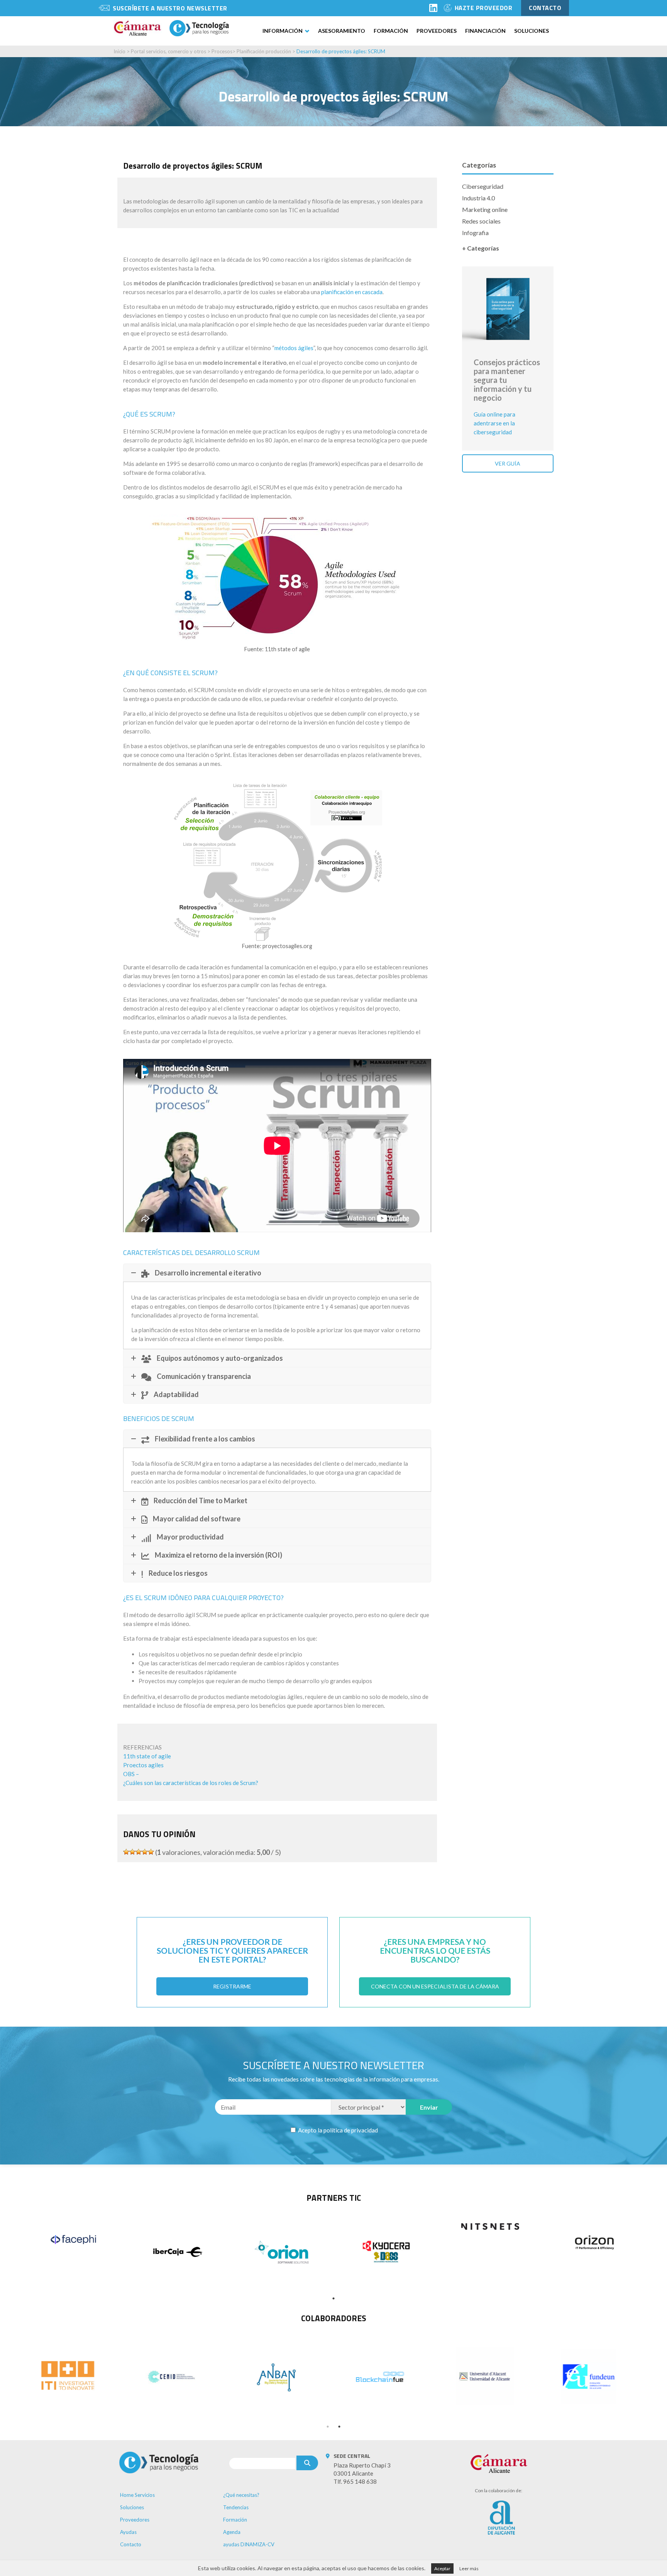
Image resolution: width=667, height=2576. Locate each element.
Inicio (119, 51)
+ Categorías (481, 248)
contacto (545, 8)
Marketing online (485, 209)
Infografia (475, 233)
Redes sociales (481, 221)
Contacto (131, 2544)
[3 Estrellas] (139, 1852)
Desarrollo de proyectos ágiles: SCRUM (341, 51)
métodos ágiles (294, 348)
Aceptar (442, 2568)
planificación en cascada (352, 292)
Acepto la (337, 2130)
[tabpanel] (73, 2239)
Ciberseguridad (483, 186)
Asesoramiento (342, 31)
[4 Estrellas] (145, 1852)
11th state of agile (147, 1756)
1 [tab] (333, 2298)
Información (283, 31)
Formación (391, 31)
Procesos (222, 51)
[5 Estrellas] (151, 1852)
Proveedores (437, 31)
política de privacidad (351, 2130)
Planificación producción (264, 51)
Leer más (469, 2568)
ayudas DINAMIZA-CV (249, 2544)
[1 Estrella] (126, 1852)
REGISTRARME (232, 1986)
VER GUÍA (508, 463)
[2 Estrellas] (132, 1852)
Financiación (485, 31)
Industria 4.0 (478, 198)
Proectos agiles (143, 1765)
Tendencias (236, 2507)
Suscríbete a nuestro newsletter (170, 8)
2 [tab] (339, 2427)
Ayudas (128, 2532)
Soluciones (532, 31)
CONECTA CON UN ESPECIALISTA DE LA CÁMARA (435, 1986)
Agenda (232, 2532)
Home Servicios (137, 2495)
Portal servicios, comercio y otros (168, 51)
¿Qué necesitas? (241, 2495)
